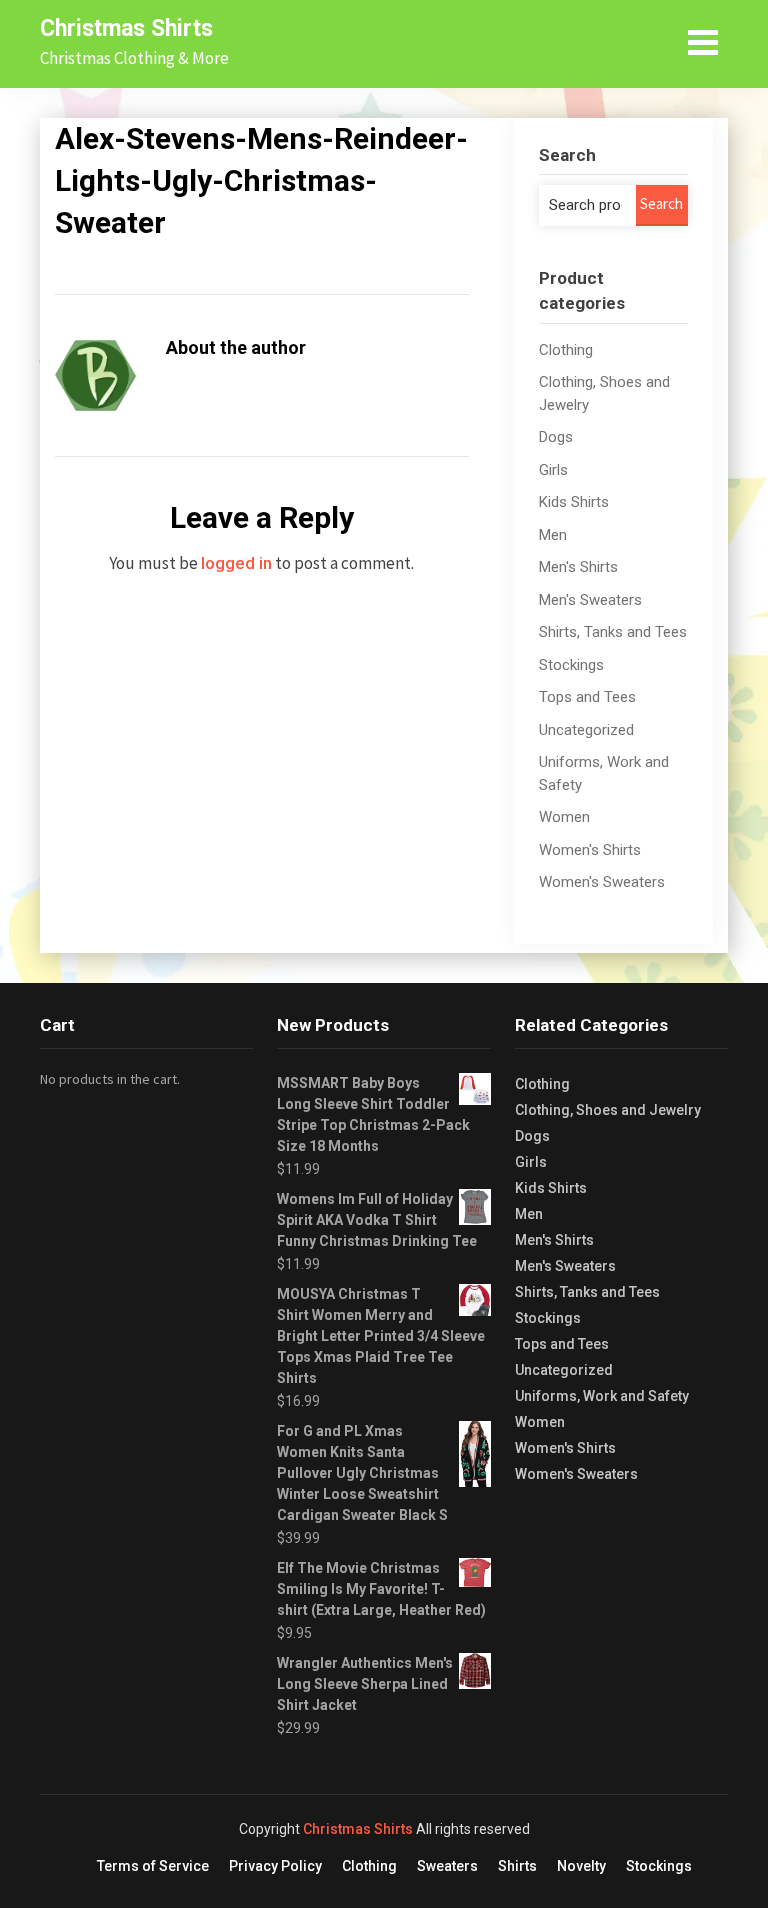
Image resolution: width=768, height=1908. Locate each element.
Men (553, 535)
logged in (236, 563)
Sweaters (447, 1866)
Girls (553, 470)
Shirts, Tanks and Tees (613, 632)
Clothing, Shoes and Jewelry (608, 1110)
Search (661, 203)
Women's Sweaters (602, 882)
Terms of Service (153, 1866)
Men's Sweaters (590, 600)
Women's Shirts (590, 850)
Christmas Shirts (126, 28)
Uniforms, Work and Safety (602, 1396)
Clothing (566, 350)
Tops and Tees (587, 697)
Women (564, 817)
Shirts (517, 1866)
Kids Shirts (574, 502)
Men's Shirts (578, 567)
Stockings (571, 665)
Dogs (556, 437)
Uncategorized (586, 730)
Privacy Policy (275, 1866)
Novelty (581, 1866)
